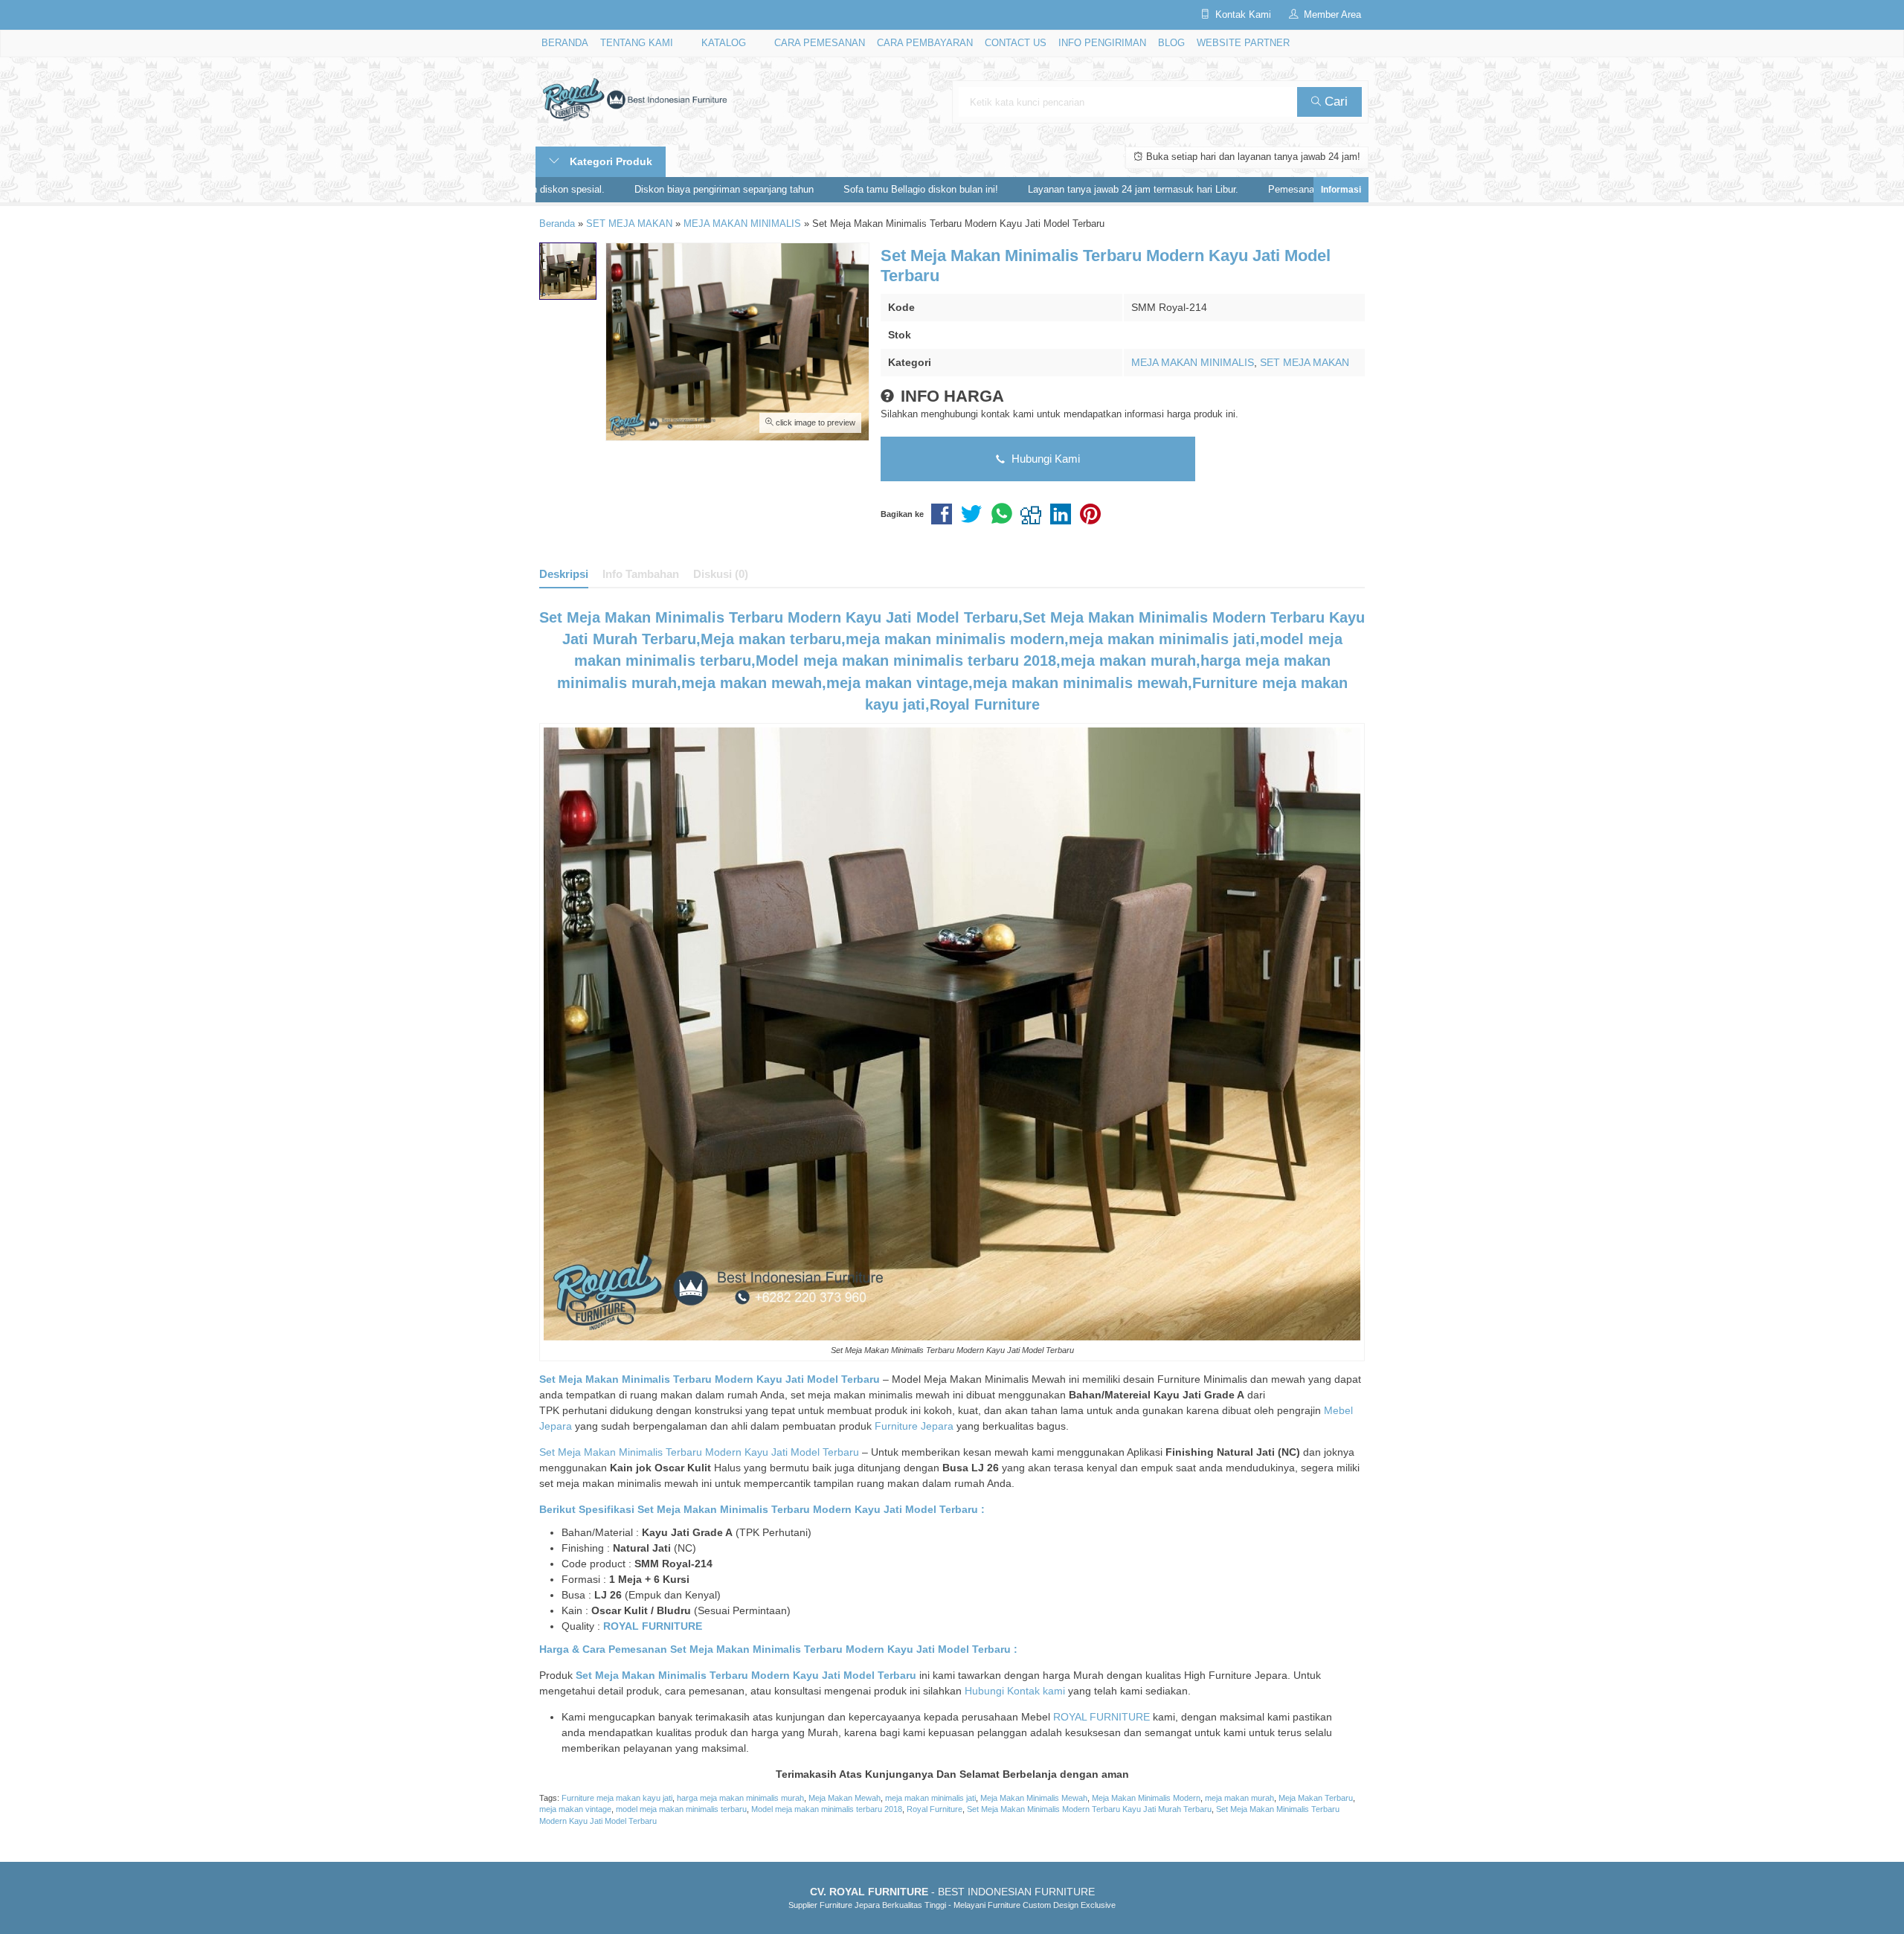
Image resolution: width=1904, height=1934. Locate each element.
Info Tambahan (641, 574)
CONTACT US (1016, 43)
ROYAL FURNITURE (653, 1626)
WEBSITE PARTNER (1243, 43)
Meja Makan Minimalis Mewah (1034, 1798)
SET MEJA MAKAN (1305, 362)
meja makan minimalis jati (930, 1798)
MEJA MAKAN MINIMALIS (1193, 362)
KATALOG (724, 43)
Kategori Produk (610, 161)
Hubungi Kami (1044, 459)
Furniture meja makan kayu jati (617, 1798)
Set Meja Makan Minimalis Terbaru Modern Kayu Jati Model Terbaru (699, 1452)
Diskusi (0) (721, 574)
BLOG (1171, 43)
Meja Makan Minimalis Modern (1146, 1798)
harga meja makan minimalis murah (740, 1798)
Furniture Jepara (914, 1426)
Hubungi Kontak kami (1015, 1691)
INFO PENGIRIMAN (1102, 43)
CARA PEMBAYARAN (925, 43)
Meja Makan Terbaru (1316, 1798)
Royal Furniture (935, 1809)
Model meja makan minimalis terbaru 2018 (827, 1809)
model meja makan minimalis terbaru (681, 1809)
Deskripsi (564, 574)
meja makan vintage (575, 1809)
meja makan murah (1239, 1798)
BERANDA (565, 43)
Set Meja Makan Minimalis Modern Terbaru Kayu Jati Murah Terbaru (1089, 1809)
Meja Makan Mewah (845, 1798)
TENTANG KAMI (637, 43)
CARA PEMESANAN (820, 43)
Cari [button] (1334, 102)
